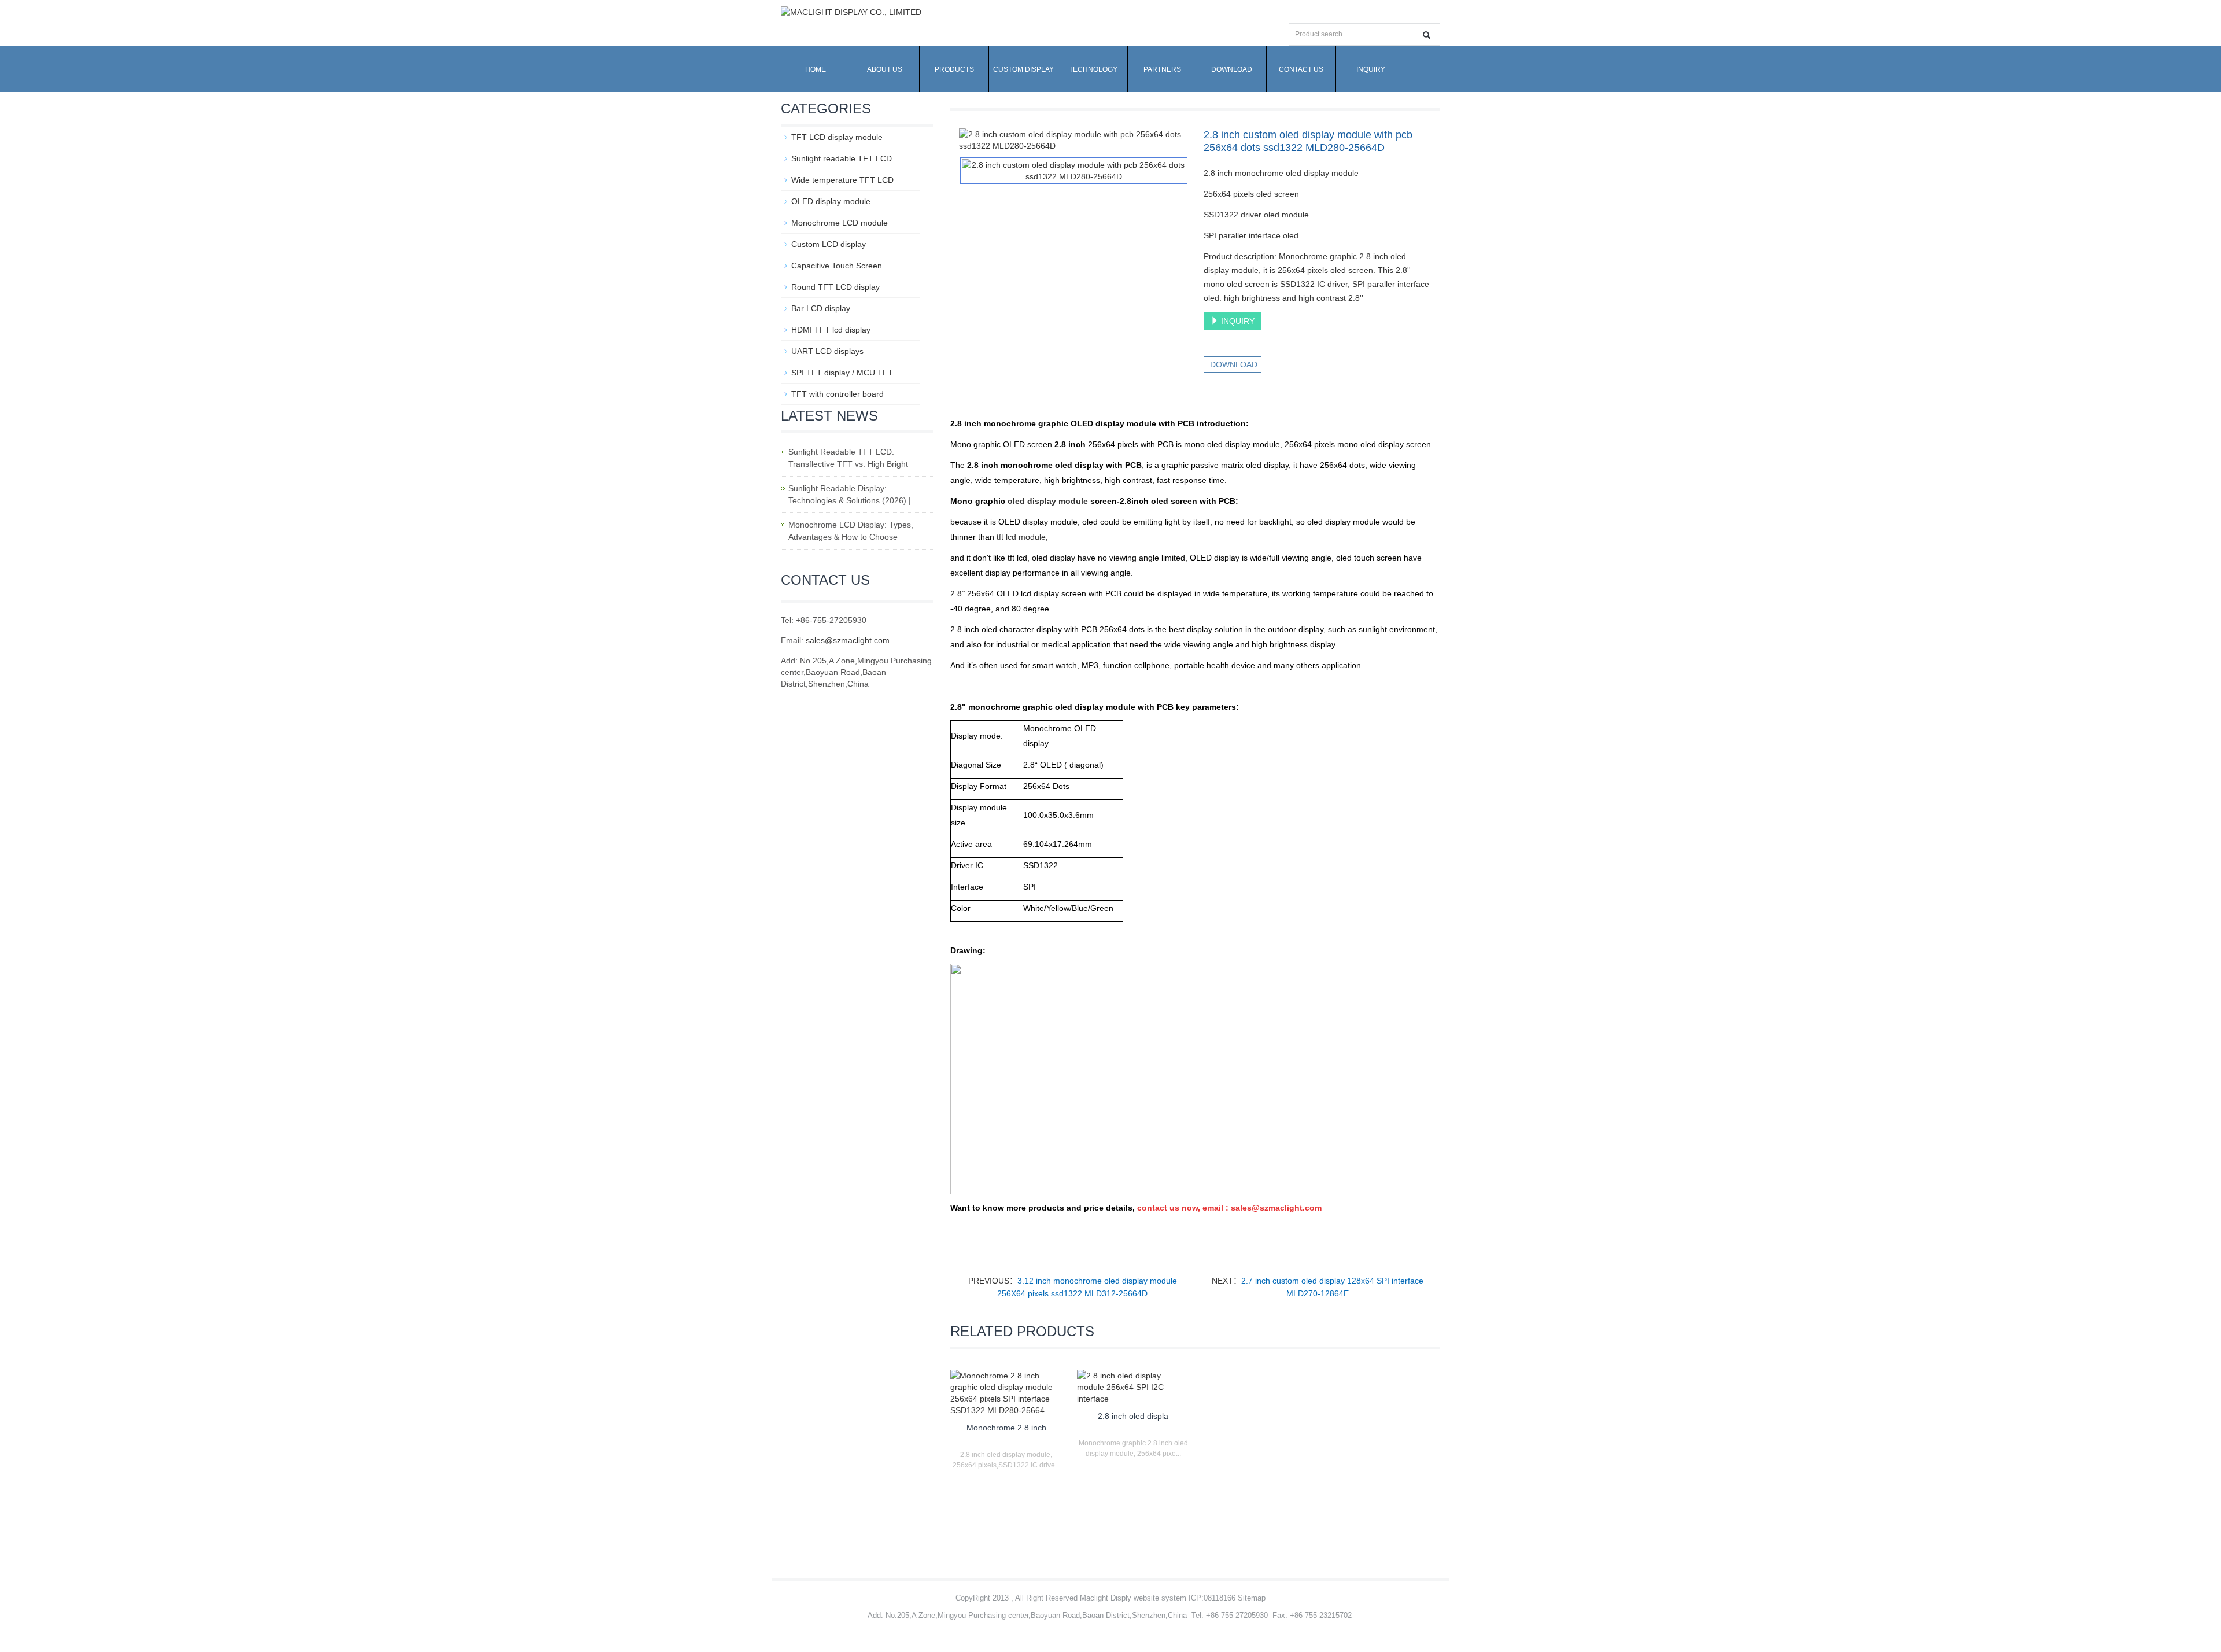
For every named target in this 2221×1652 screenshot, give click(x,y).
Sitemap (1252, 1598)
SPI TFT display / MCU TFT (842, 373)
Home (816, 69)
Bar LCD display (821, 308)
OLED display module (831, 201)
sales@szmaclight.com (848, 640)
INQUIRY (1237, 321)
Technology (1093, 69)
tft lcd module (1021, 537)
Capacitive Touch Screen (837, 265)
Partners (1162, 69)
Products (954, 69)
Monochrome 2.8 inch (1006, 1428)
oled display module (1048, 501)
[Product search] (1427, 35)
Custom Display (1023, 69)
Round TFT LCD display (835, 287)
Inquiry (1371, 69)
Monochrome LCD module (840, 223)
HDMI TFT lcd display (831, 330)
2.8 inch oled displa (1133, 1416)
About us (885, 69)
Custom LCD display (829, 244)
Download (1232, 69)
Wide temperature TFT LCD (842, 180)
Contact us (1301, 69)
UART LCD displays (827, 351)
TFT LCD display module (837, 137)
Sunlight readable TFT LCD (842, 158)
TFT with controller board (838, 394)
